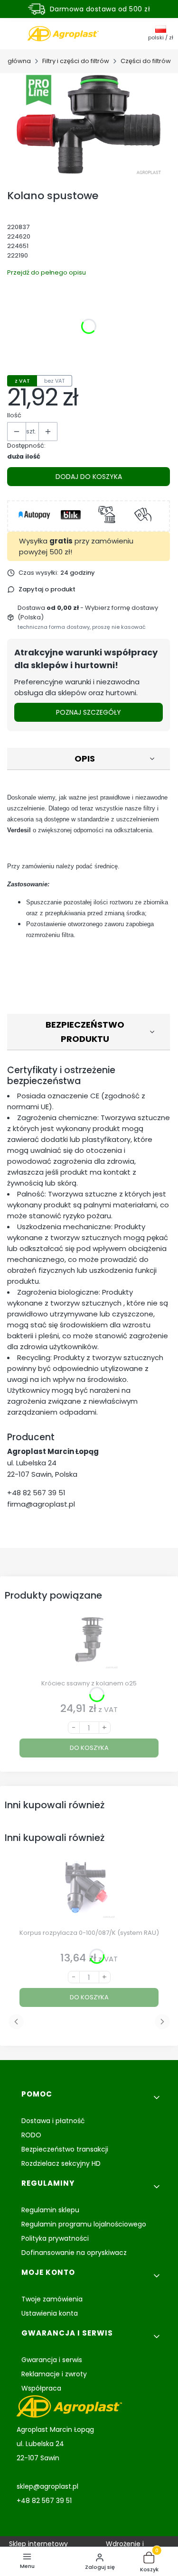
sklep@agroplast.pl (47, 2486)
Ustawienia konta (50, 2313)
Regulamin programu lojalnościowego (84, 2224)
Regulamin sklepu (50, 2210)
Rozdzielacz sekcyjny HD (61, 2163)
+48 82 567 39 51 (36, 1493)
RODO (31, 2135)
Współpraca (41, 2388)
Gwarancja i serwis (52, 2360)
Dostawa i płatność (53, 2121)
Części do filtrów (146, 61)
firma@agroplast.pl (41, 1504)
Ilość (14, 415)
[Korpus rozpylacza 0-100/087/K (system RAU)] (89, 1893)
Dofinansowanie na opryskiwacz (74, 2253)
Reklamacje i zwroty (54, 2374)
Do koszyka (89, 1748)
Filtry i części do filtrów (76, 61)
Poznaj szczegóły (89, 712)
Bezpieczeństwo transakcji (65, 2149)
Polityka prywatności (55, 2238)
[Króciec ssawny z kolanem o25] (89, 1643)
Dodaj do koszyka (89, 477)
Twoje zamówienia (52, 2299)
